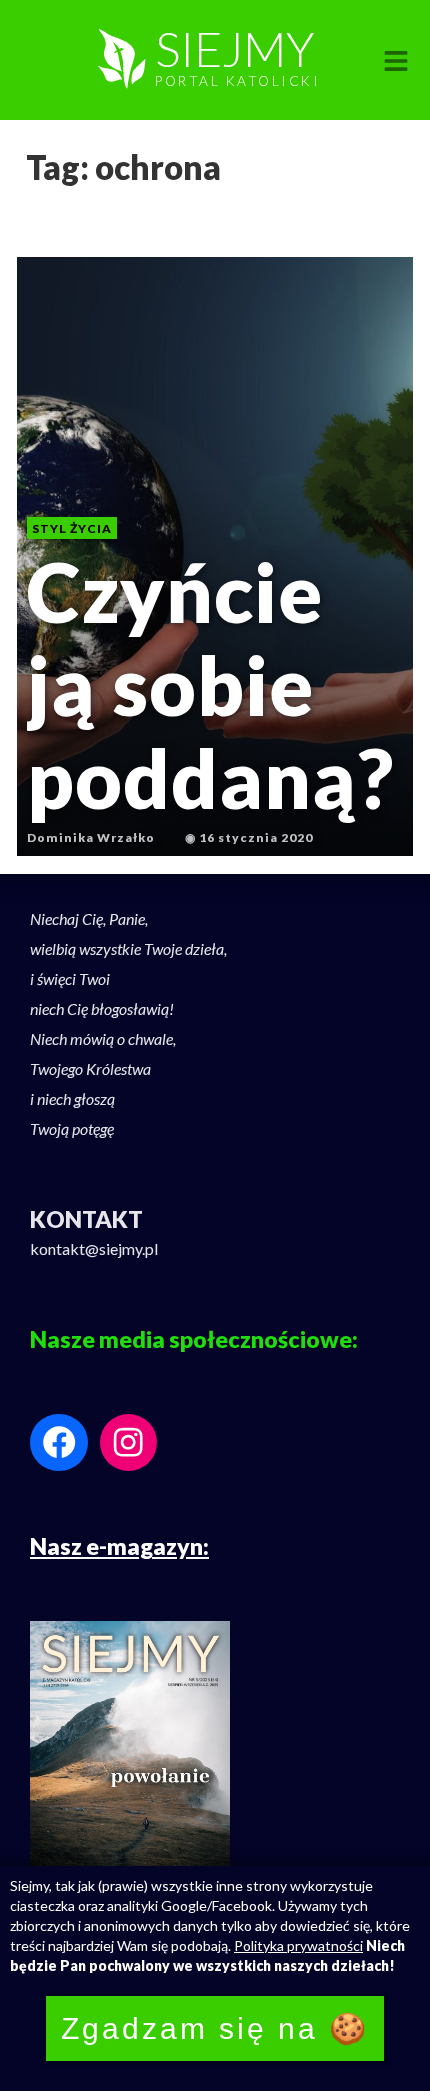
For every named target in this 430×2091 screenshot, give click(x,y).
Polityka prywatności (298, 1945)
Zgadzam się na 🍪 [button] (215, 2028)
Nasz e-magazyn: (119, 1546)
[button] (396, 62)
